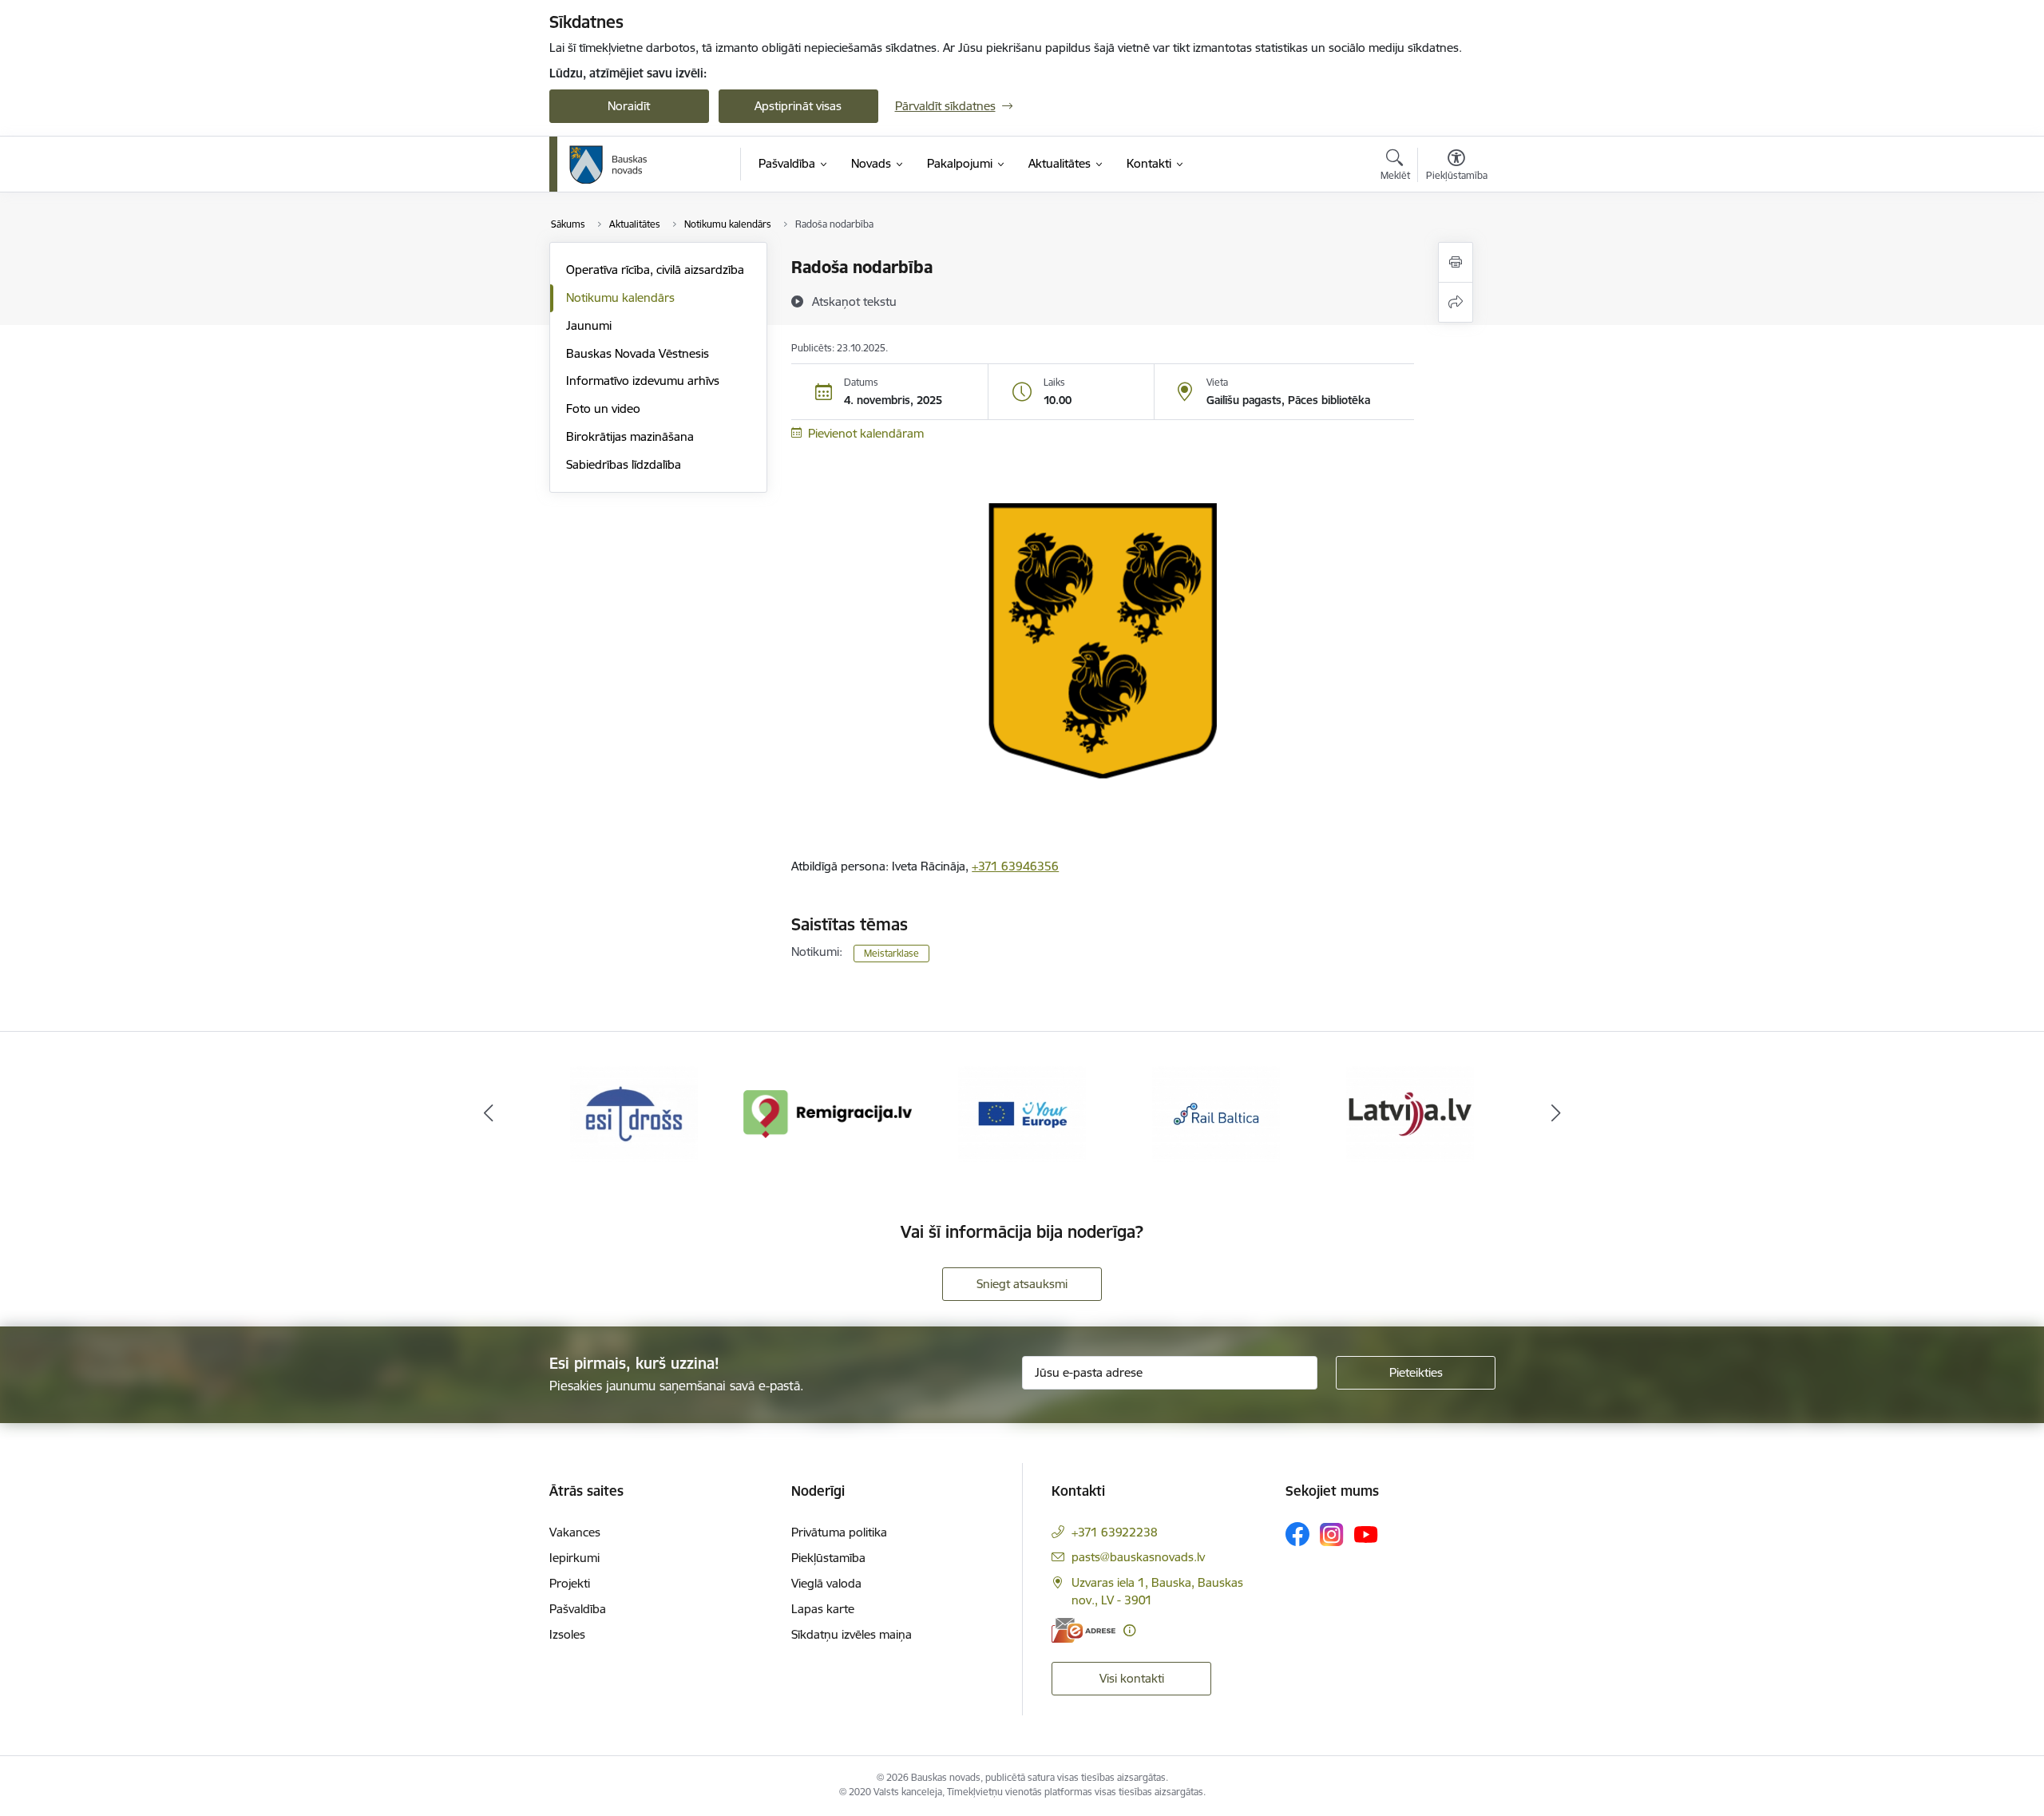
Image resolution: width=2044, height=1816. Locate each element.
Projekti (570, 1583)
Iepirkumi (574, 1558)
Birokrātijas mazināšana (630, 436)
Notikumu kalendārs (620, 297)
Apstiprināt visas (798, 106)
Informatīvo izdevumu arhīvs (643, 381)
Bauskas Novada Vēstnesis (638, 353)
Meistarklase (891, 953)
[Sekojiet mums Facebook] (1297, 1534)
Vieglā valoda (826, 1583)
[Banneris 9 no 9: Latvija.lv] (1410, 1113)
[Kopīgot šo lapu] (1456, 302)
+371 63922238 (1115, 1532)
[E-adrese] (1083, 1630)
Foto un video (603, 408)
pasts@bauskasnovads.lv (1138, 1557)
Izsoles (567, 1634)
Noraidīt (629, 106)
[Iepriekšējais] (489, 1114)
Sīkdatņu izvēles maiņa (852, 1634)
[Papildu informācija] (1129, 1630)
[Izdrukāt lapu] (1456, 262)
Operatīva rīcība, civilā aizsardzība (655, 270)
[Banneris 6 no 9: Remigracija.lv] (828, 1113)
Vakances (575, 1532)
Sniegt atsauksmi (1022, 1284)
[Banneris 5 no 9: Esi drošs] (634, 1113)
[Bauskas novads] (608, 165)
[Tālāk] (1556, 1114)
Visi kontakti (1132, 1678)
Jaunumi (589, 325)
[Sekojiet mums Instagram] (1332, 1534)
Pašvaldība (578, 1609)
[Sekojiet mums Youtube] (1366, 1533)
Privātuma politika (839, 1532)
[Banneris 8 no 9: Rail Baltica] (1216, 1113)
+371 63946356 (1015, 866)
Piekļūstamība (828, 1558)
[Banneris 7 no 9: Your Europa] (1022, 1113)
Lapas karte (823, 1609)
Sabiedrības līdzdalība (624, 464)
